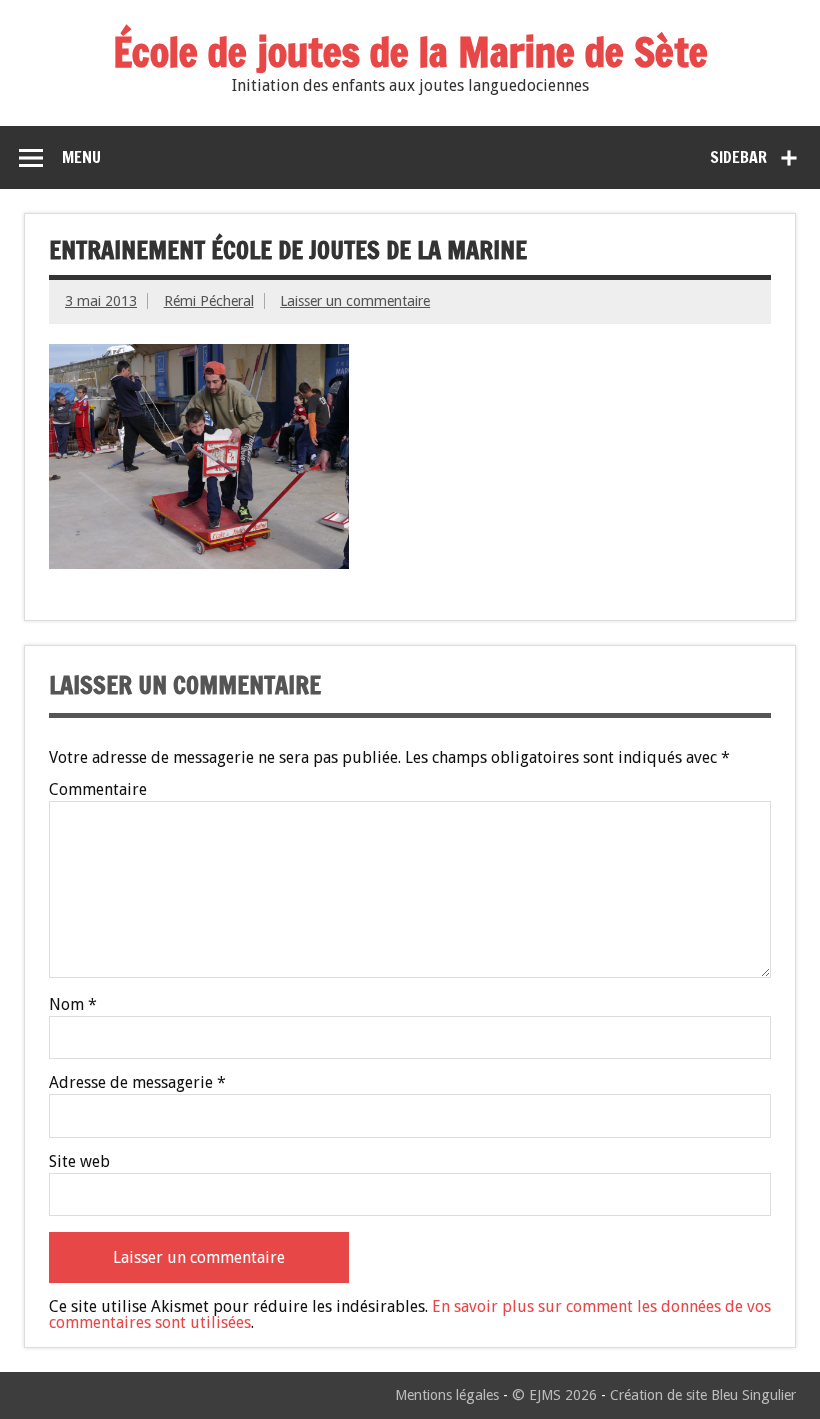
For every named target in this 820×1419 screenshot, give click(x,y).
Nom (73, 1005)
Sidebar (738, 157)
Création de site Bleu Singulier (703, 1395)
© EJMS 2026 (554, 1395)
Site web (79, 1162)
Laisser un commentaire (355, 301)
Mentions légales (447, 1395)
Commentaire (98, 790)
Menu (81, 157)
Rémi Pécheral (209, 301)
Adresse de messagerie (137, 1083)
